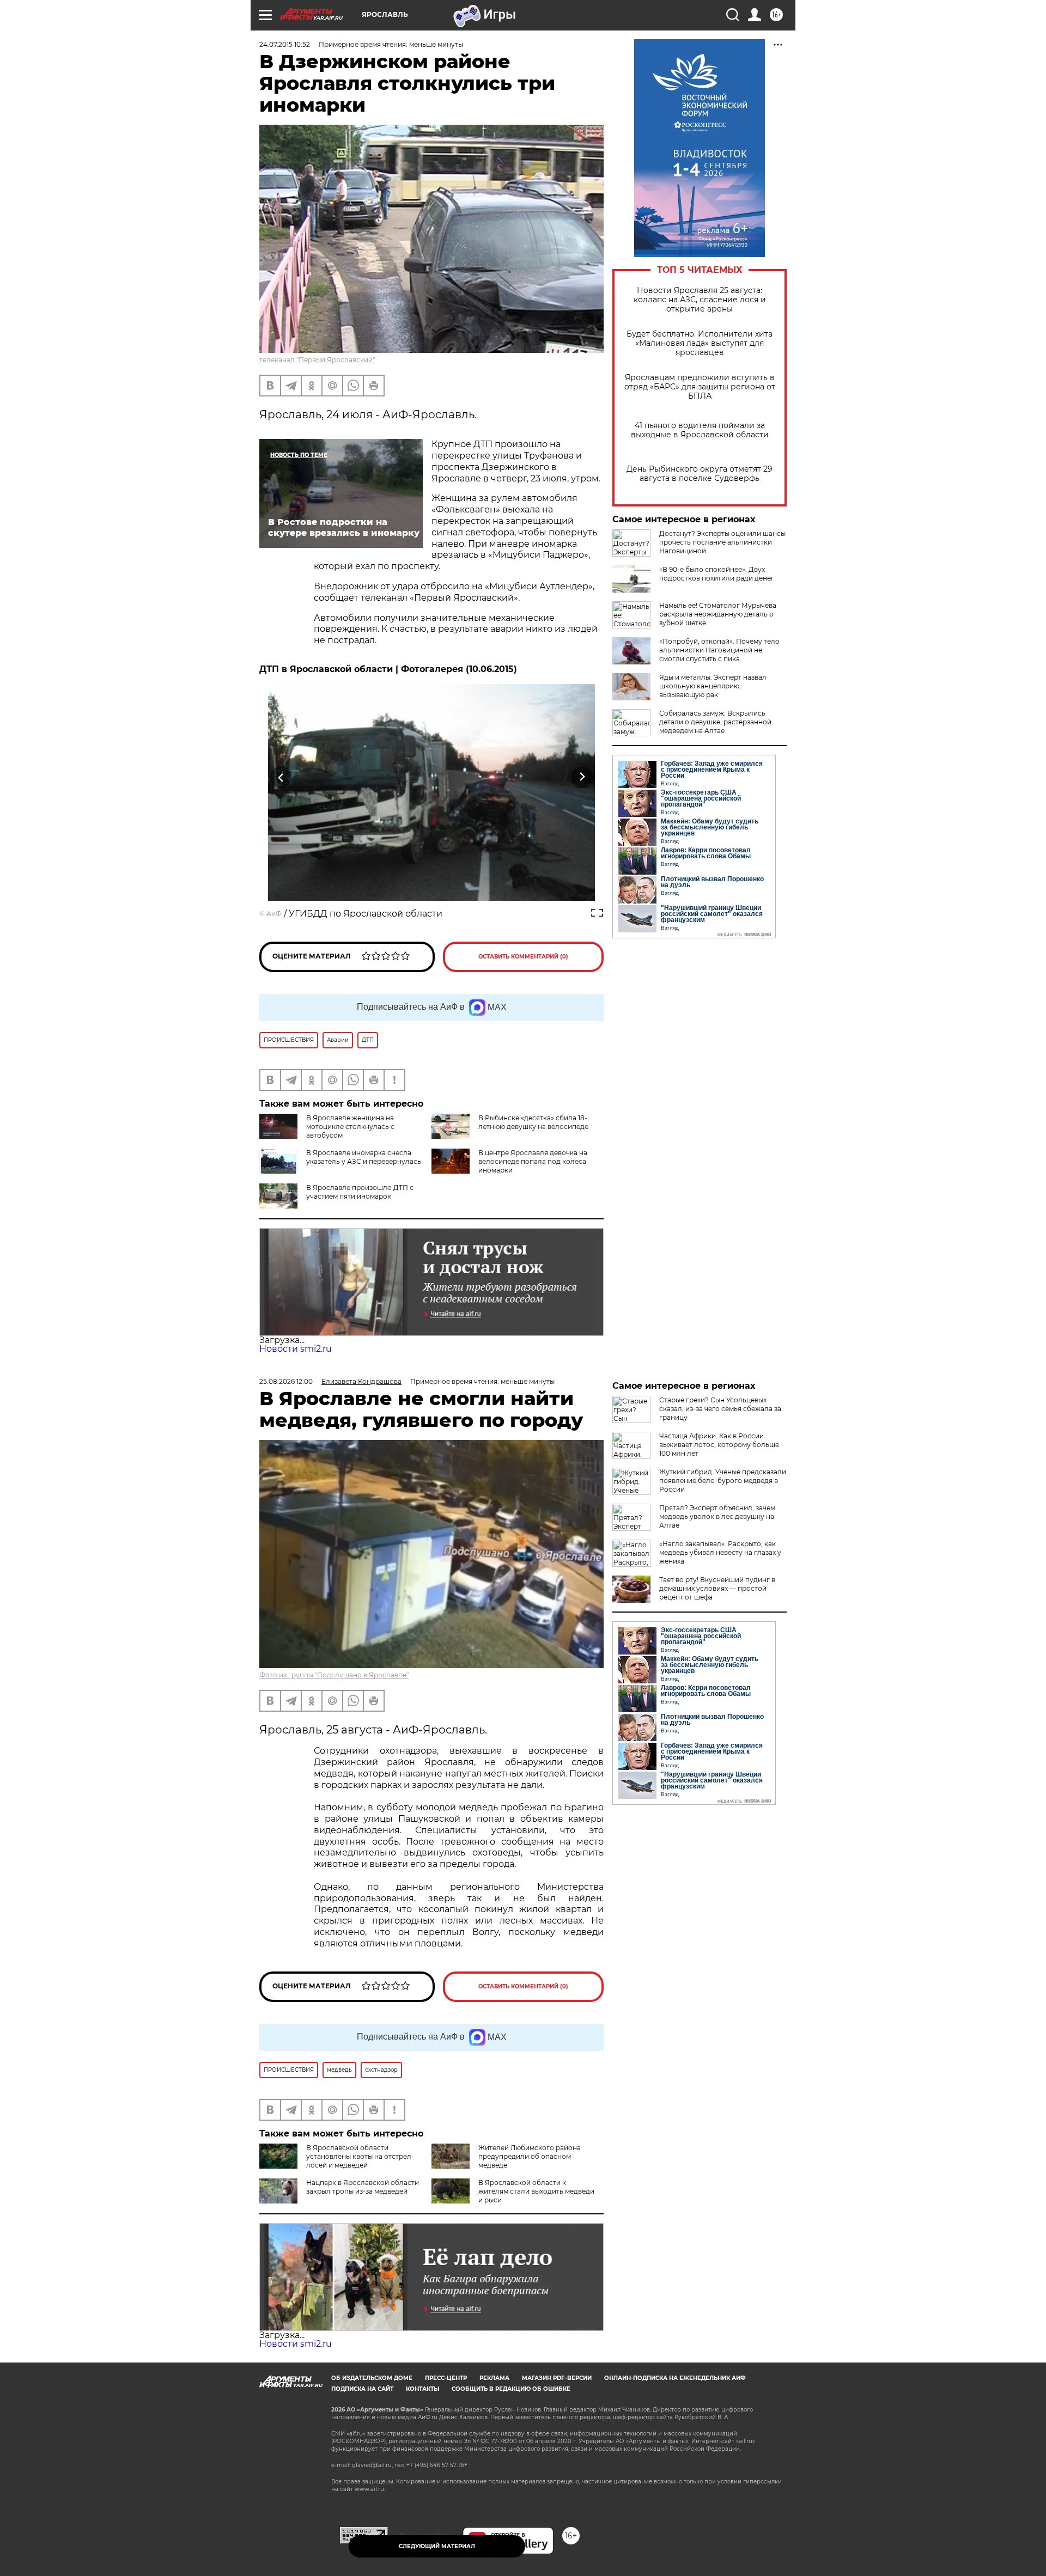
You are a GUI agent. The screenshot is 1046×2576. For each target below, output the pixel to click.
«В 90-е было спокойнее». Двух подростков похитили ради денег (717, 574)
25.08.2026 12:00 (286, 1381)
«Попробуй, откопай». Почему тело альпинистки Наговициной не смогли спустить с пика (719, 650)
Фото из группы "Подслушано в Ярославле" (334, 1675)
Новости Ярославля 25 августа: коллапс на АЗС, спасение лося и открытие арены (700, 300)
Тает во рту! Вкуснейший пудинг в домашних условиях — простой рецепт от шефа (717, 1588)
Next (582, 777)
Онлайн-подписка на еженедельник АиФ (675, 2378)
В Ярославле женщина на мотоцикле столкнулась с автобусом (350, 1127)
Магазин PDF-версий (557, 2378)
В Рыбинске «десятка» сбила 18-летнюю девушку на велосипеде (533, 1122)
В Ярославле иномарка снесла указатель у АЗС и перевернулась (364, 1157)
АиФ (274, 914)
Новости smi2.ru (296, 1349)
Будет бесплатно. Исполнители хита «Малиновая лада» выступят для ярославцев (700, 343)
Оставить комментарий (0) (523, 957)
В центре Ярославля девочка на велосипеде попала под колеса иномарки (533, 1161)
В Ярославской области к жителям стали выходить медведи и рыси (536, 2191)
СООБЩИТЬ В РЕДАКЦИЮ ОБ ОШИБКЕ (511, 2389)
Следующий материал (437, 2546)
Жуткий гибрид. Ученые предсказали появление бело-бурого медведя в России (723, 1481)
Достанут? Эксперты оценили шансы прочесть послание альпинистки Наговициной (722, 542)
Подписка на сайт (362, 2389)
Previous (281, 777)
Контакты (422, 2389)
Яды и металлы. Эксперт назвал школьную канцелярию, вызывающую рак (713, 686)
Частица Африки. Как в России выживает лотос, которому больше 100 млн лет (719, 1445)
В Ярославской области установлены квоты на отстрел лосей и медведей (359, 2156)
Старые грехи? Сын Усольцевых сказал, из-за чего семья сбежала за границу (720, 1409)
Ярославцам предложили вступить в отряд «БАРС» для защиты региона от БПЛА (700, 387)
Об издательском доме (372, 2378)
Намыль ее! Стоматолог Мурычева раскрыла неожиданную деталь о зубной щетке (718, 614)
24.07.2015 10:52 (285, 44)
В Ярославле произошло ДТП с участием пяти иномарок (360, 1192)
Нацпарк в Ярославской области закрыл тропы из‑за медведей (363, 2187)
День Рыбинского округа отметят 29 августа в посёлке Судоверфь (700, 474)
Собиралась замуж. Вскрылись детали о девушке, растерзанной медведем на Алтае (715, 722)
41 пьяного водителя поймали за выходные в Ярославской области (700, 430)
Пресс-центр (446, 2378)
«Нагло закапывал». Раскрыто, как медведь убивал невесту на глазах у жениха (720, 1552)
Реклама (494, 2378)
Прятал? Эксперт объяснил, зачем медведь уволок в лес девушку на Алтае (717, 1516)
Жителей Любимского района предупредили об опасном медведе (530, 2156)
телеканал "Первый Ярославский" (317, 360)
